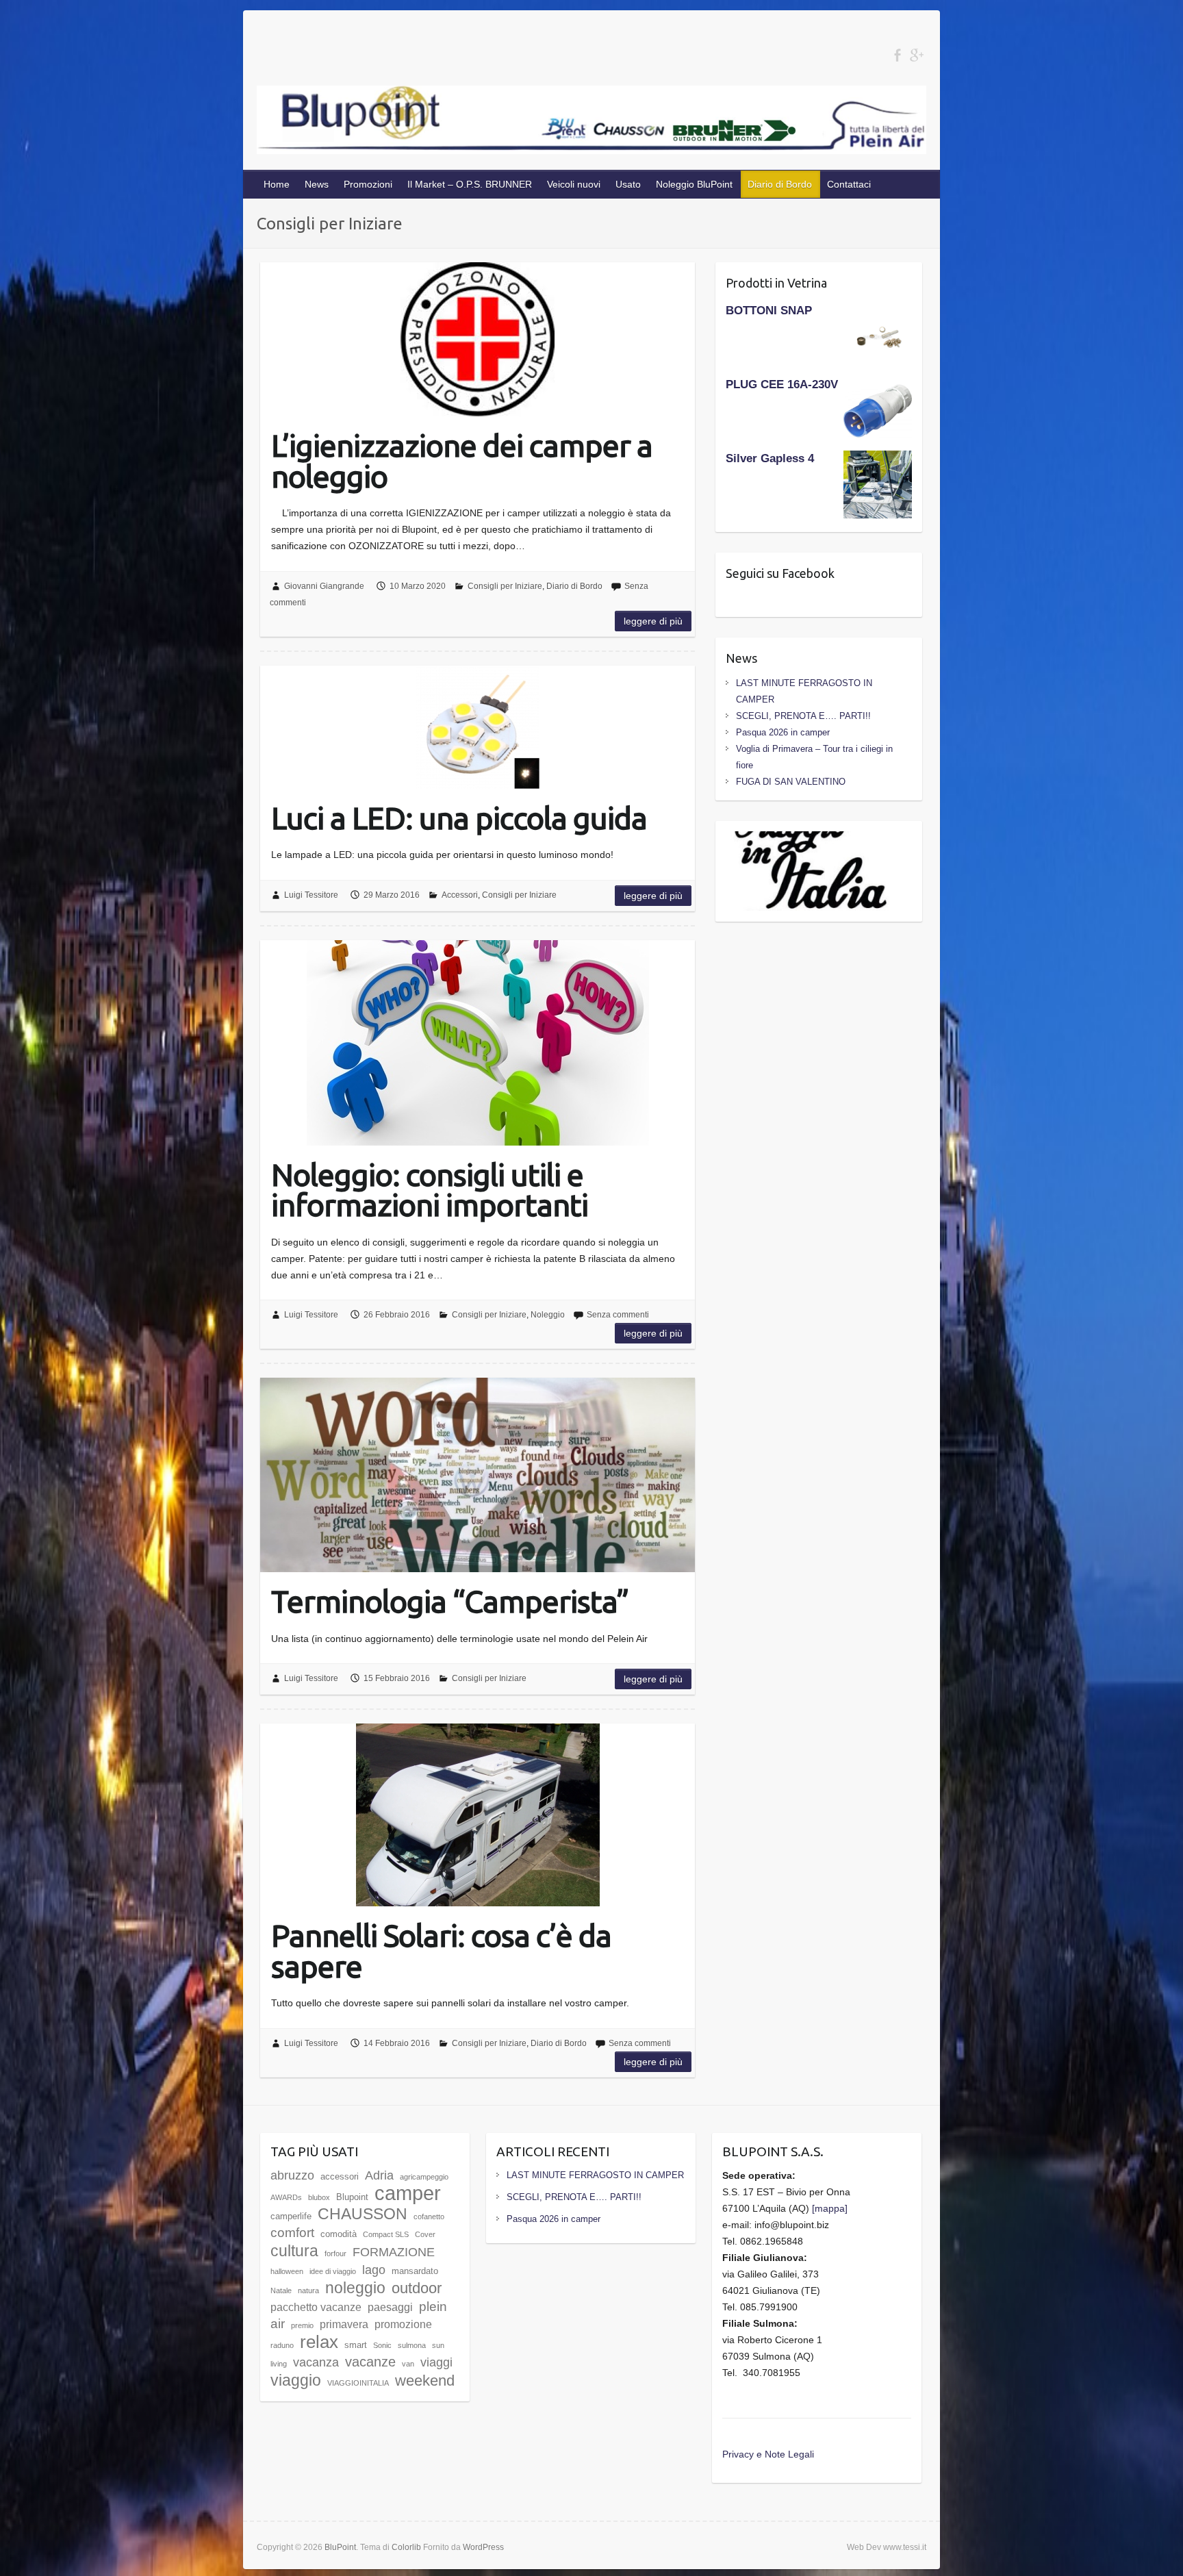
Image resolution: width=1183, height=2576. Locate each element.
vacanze (370, 2361)
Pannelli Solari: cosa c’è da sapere (441, 1950)
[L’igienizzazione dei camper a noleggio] (478, 339)
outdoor (417, 2288)
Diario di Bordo (780, 184)
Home (277, 184)
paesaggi (390, 2307)
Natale (281, 2290)
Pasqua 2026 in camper (783, 732)
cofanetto (429, 2217)
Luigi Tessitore (311, 895)
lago (374, 2270)
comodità (339, 2234)
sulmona (412, 2345)
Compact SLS (386, 2234)
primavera (344, 2324)
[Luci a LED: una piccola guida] (478, 727)
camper (408, 2193)
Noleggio (548, 1315)
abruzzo (292, 2175)
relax (319, 2342)
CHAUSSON (362, 2214)
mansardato (415, 2271)
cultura (294, 2251)
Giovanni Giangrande (324, 586)
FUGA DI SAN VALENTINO (791, 782)
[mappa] (830, 2208)
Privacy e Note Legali (768, 2454)
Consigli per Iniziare (505, 586)
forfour (335, 2253)
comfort (292, 2233)
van (408, 2364)
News (317, 184)
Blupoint (352, 2197)
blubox (319, 2197)
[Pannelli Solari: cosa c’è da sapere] (478, 1815)
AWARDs (286, 2197)
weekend (425, 2381)
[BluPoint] (591, 123)
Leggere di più (653, 621)
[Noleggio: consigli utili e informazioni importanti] (478, 1043)
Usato (628, 184)
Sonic (382, 2345)
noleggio (355, 2288)
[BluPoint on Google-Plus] (916, 55)
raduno (282, 2345)
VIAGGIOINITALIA (358, 2383)
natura (308, 2290)
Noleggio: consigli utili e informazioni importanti (430, 1189)
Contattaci (849, 184)
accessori (340, 2176)
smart (356, 2345)
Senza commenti (618, 1315)
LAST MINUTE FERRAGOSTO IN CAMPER (595, 2175)
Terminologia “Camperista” (450, 1600)
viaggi (436, 2362)
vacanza (316, 2362)
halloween (287, 2271)
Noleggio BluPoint (694, 184)
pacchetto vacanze (316, 2307)
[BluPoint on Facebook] (897, 55)
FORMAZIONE (394, 2252)
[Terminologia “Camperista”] (478, 1475)
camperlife (291, 2216)
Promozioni (368, 184)
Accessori (460, 895)
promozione (403, 2324)
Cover (425, 2234)
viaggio (296, 2380)
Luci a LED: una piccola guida (459, 817)
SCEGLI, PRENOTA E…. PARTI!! (803, 716)
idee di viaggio (333, 2271)
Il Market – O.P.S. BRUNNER (470, 184)
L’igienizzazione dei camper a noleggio (462, 460)
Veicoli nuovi (574, 184)
